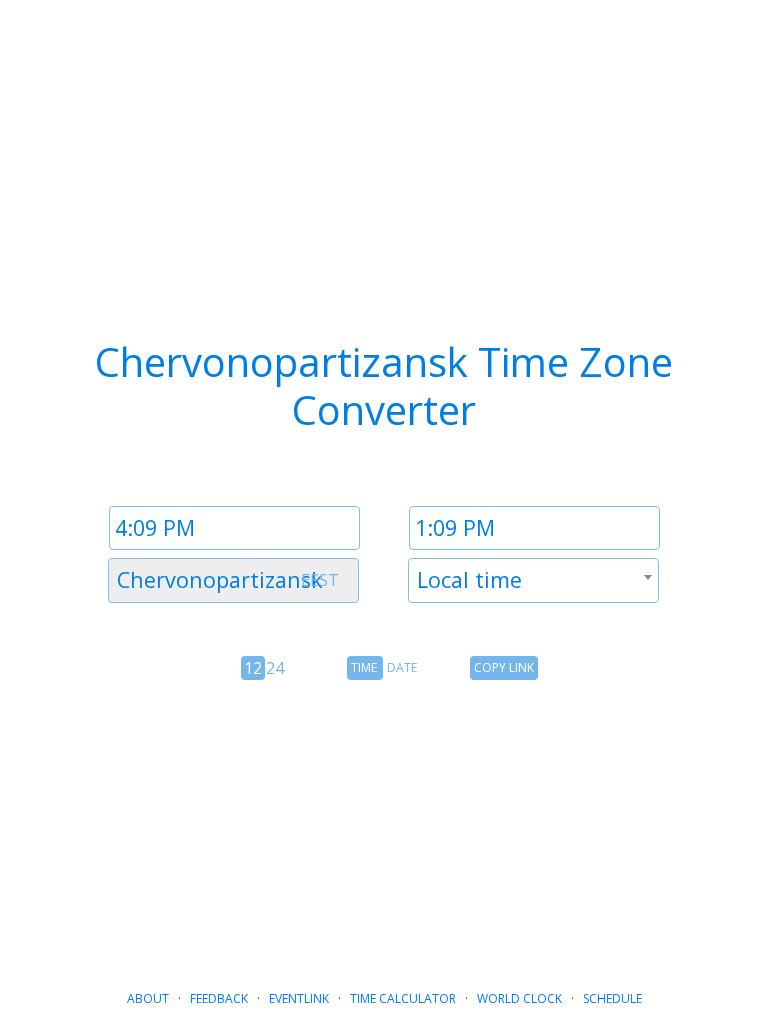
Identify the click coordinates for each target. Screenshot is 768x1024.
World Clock (519, 998)
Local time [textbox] (469, 579)
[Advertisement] (384, 827)
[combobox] (233, 580)
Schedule (612, 998)
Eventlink (299, 998)
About (148, 998)
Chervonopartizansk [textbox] (220, 579)
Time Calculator (403, 998)
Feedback (219, 998)
